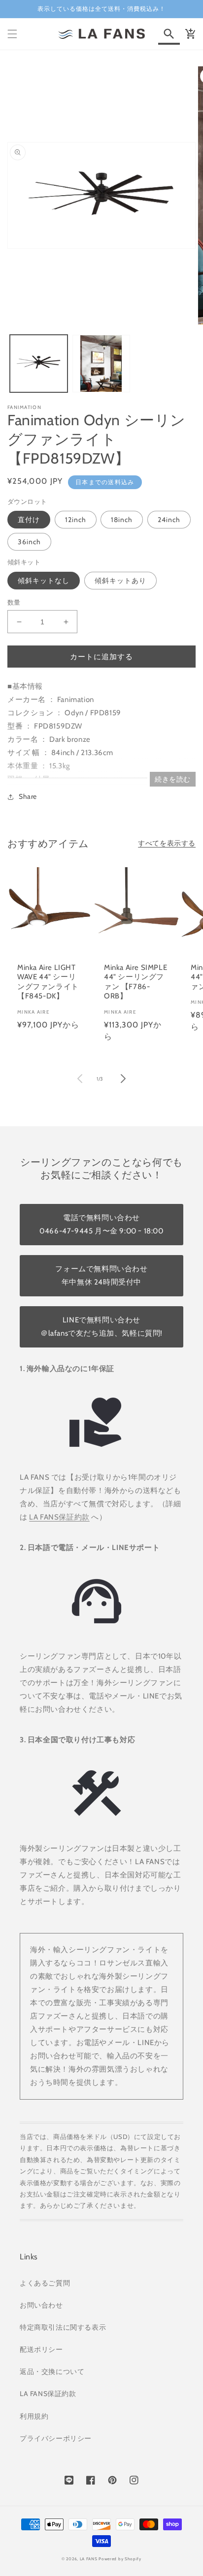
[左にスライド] (80, 1079)
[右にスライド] (123, 1079)
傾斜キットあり (120, 581)
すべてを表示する (167, 843)
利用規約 (34, 2416)
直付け (29, 520)
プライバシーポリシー (56, 2438)
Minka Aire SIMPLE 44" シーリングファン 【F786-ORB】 (135, 982)
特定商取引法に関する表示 (63, 2327)
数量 (14, 602)
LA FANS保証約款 (59, 1517)
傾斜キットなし (44, 581)
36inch (29, 542)
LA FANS (89, 2559)
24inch (169, 520)
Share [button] (28, 796)
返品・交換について (52, 2371)
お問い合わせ (41, 2305)
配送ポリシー (41, 2349)
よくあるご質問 (45, 2283)
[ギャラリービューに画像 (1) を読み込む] (39, 364)
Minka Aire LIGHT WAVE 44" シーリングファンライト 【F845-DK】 (48, 982)
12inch (76, 520)
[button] (12, 34)
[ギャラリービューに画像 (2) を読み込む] (101, 364)
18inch (122, 520)
